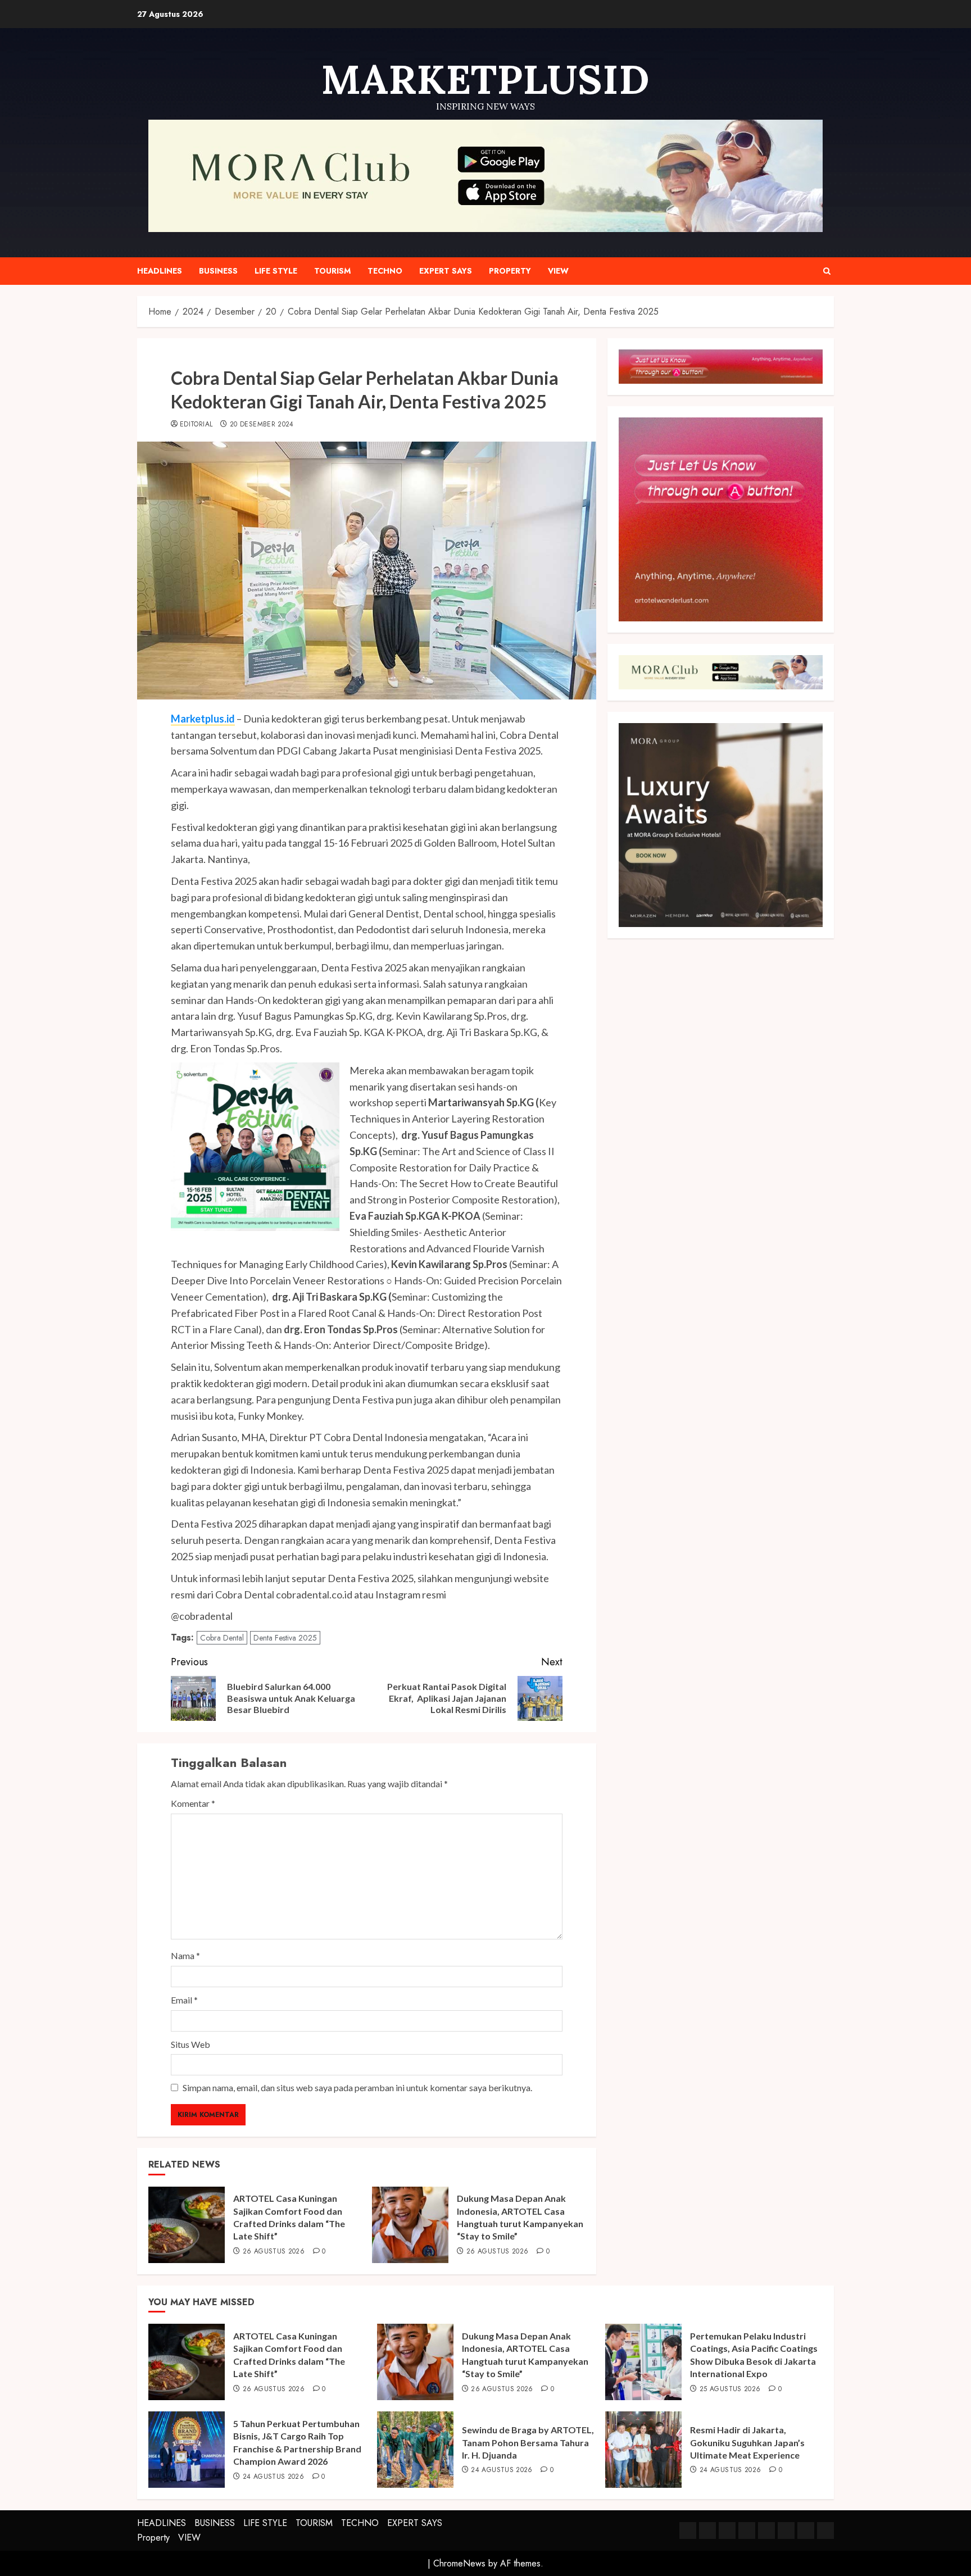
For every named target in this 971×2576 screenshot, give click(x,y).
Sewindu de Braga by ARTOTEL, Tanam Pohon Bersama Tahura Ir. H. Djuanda (528, 2442)
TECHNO (385, 271)
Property (510, 271)
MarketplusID (485, 79)
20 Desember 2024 (262, 425)
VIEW (558, 271)
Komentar (193, 1803)
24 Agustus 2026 (273, 2477)
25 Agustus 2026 (730, 2389)
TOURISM (332, 271)
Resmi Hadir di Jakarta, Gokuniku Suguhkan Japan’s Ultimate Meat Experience (747, 2442)
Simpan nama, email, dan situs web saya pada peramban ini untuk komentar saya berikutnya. (357, 2087)
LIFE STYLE (276, 271)
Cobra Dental (222, 1638)
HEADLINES (160, 271)
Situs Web (190, 2044)
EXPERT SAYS (446, 271)
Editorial (196, 425)
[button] (827, 271)
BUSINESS (218, 271)
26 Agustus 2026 (274, 2252)
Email (184, 2000)
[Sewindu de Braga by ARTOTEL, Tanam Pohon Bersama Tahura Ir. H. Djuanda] (415, 2450)
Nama (185, 1955)
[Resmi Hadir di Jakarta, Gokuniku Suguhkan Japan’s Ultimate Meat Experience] (643, 2450)
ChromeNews (459, 2563)
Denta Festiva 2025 (285, 1638)
